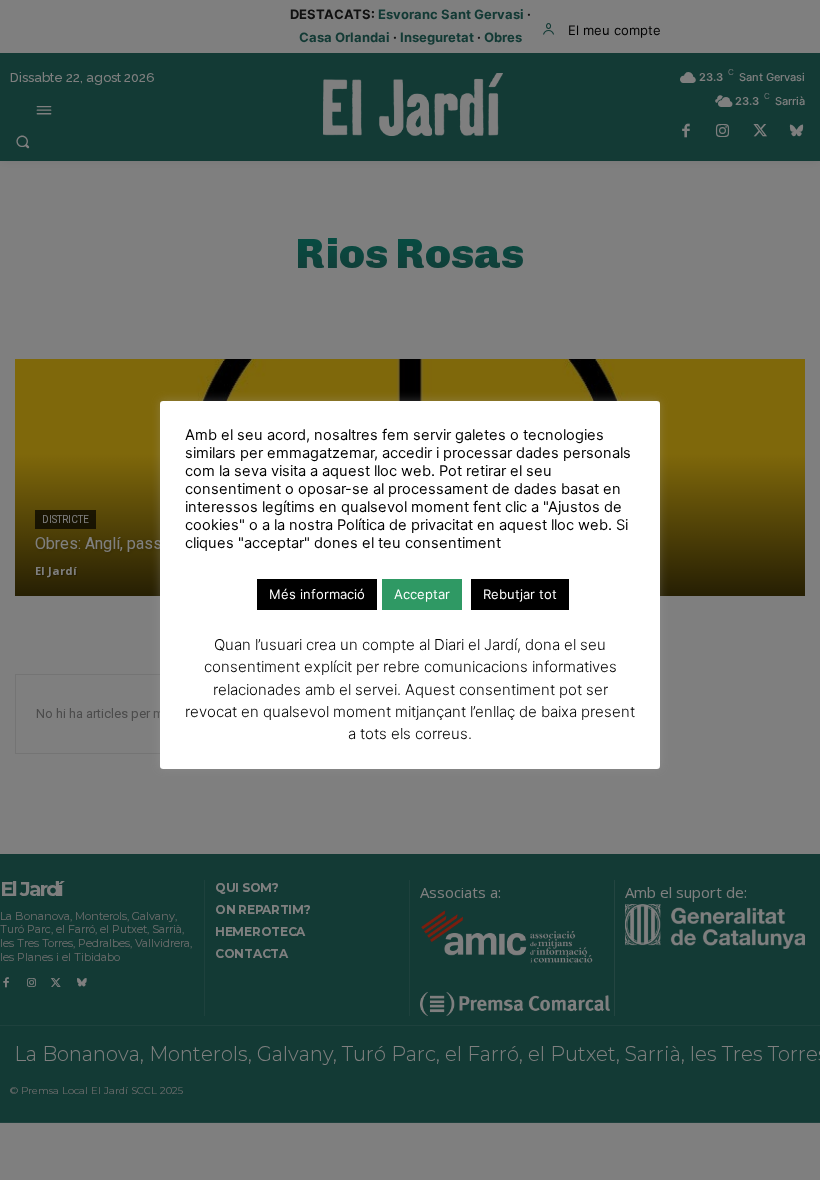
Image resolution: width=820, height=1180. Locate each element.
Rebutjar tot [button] (520, 594)
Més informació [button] (317, 594)
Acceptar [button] (422, 594)
